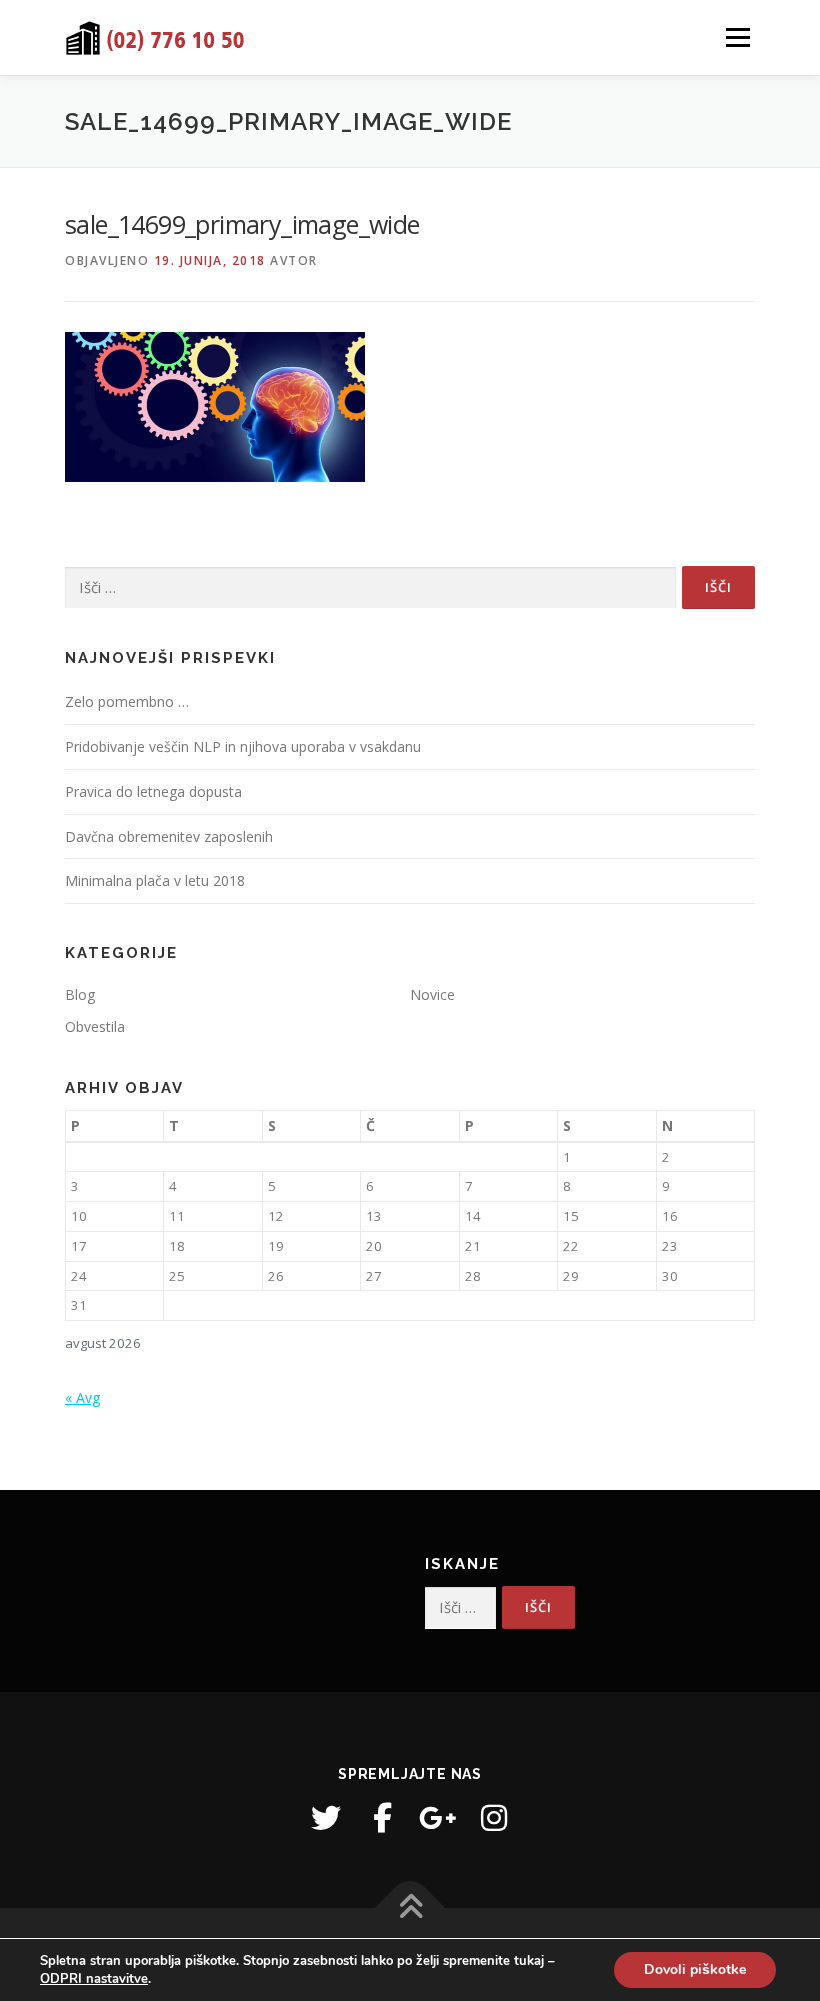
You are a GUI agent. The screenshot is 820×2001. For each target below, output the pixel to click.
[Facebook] (382, 1818)
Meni (735, 37)
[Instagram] (494, 1818)
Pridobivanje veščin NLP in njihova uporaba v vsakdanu (243, 746)
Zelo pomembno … (127, 701)
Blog (80, 994)
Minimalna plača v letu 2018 (155, 880)
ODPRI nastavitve (94, 1979)
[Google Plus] (438, 1818)
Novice (432, 994)
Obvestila (95, 1026)
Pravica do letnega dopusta (153, 791)
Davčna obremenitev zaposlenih (169, 836)
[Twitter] (326, 1818)
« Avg (82, 1397)
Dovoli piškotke (695, 1969)
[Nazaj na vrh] (410, 1907)
